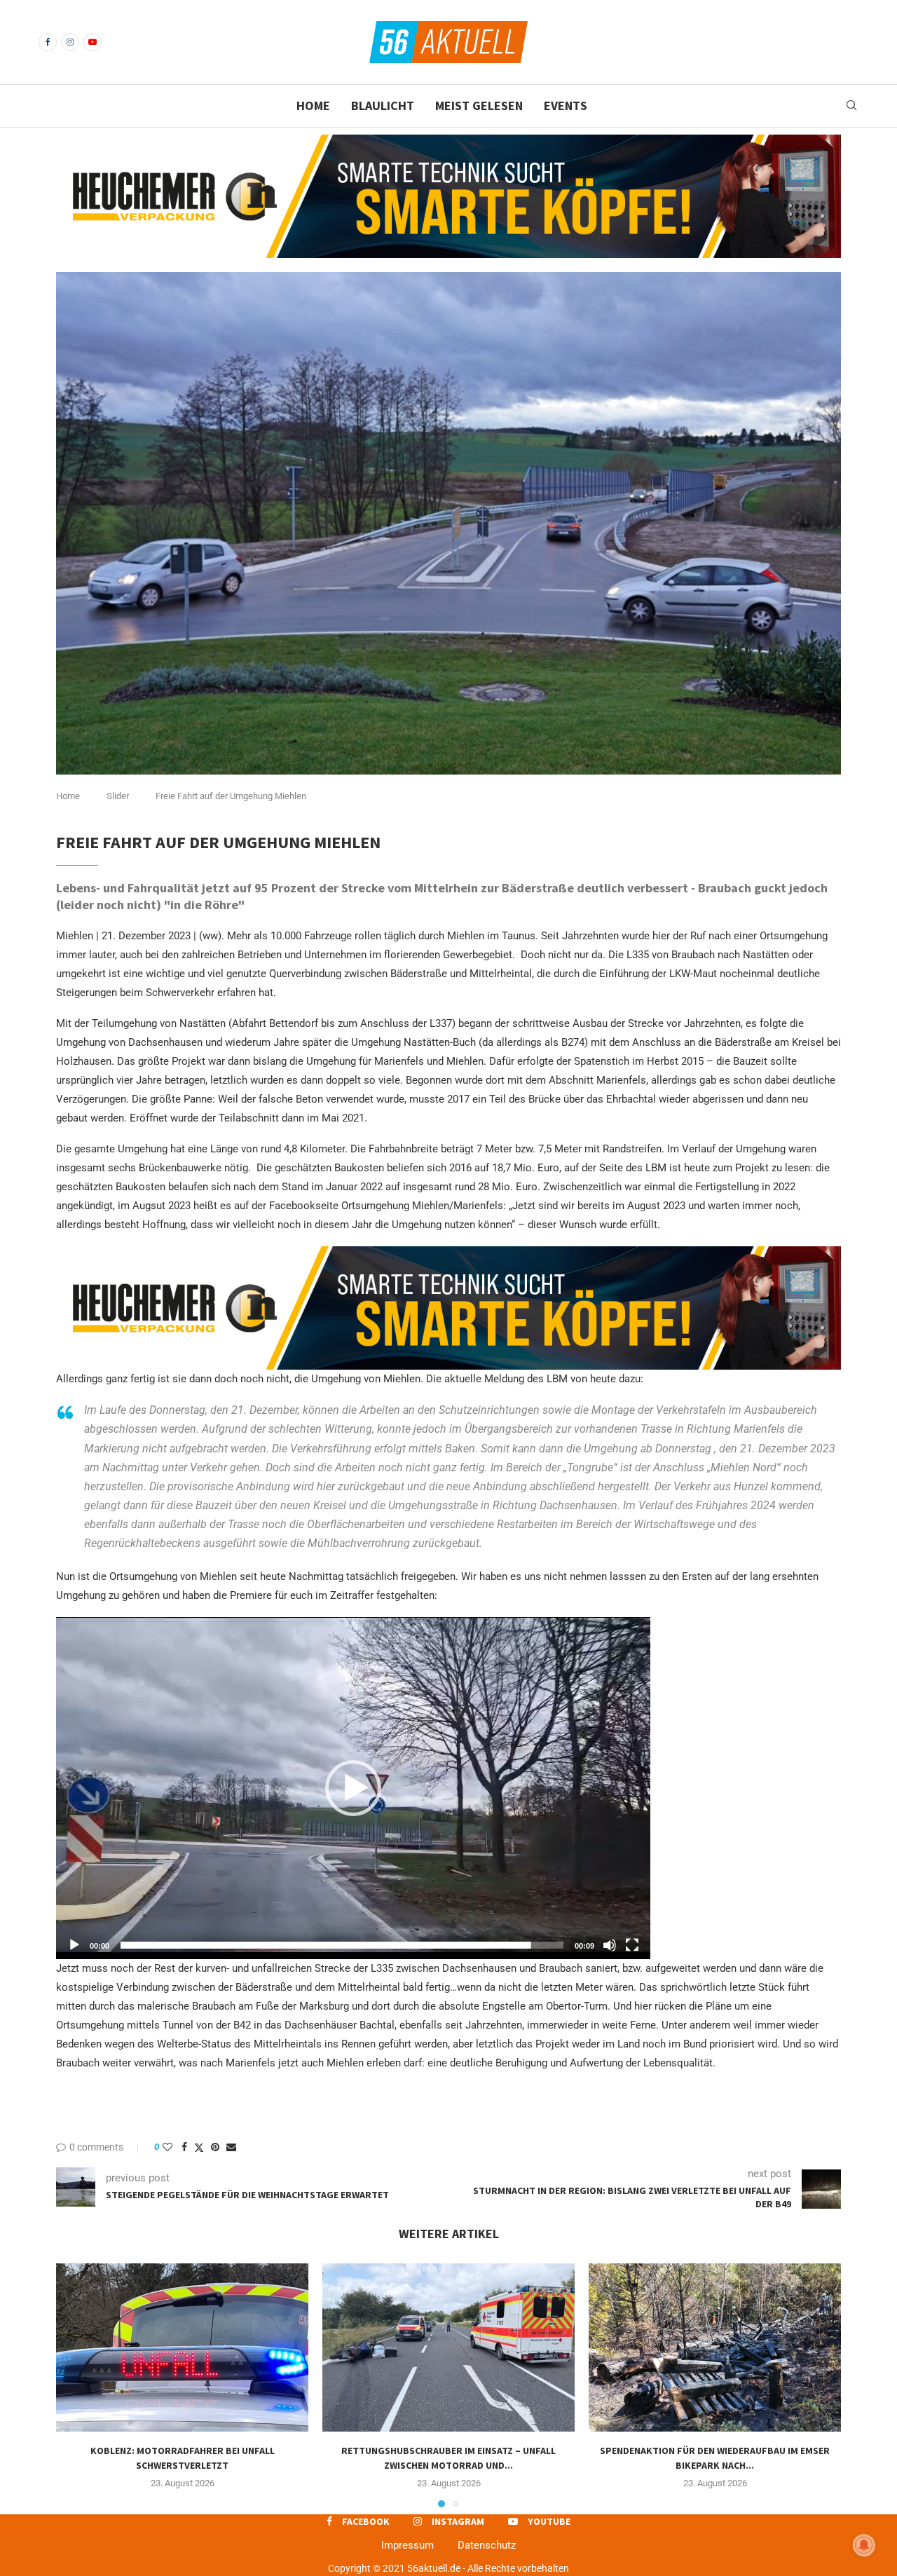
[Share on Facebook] (184, 2147)
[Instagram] (70, 42)
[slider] (342, 1945)
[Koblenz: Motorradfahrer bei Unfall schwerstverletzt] (182, 2347)
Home (313, 105)
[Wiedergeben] (74, 1945)
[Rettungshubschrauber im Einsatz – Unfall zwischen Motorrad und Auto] (448, 2347)
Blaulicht (383, 105)
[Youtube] (93, 42)
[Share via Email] (231, 2147)
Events (566, 105)
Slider (118, 796)
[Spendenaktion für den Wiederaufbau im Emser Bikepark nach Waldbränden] (715, 2347)
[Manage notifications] (864, 2545)
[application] (353, 1788)
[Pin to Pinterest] (215, 2147)
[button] (353, 1788)
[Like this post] (167, 2147)
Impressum (408, 2545)
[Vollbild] (632, 1945)
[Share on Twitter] (199, 2147)
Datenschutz (487, 2545)
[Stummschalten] (610, 1945)
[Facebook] (48, 42)
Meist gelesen (479, 105)
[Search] (851, 106)
